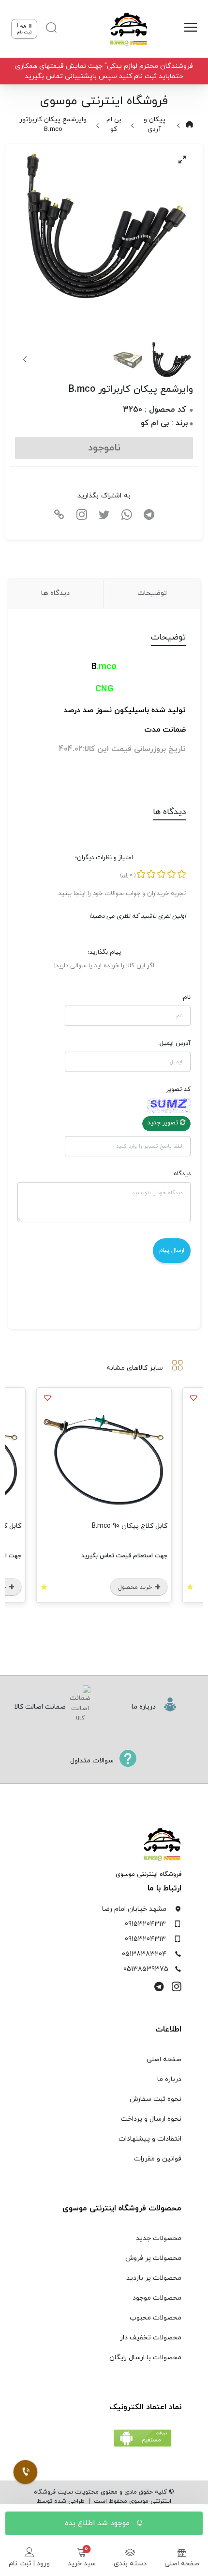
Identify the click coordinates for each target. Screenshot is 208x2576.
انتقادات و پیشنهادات (150, 2139)
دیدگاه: (181, 1174)
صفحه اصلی (182, 2564)
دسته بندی (130, 2564)
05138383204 (144, 1954)
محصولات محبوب (156, 2318)
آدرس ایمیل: (174, 1043)
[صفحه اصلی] (125, 29)
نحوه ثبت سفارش (156, 2099)
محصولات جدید (159, 2238)
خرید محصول (136, 1587)
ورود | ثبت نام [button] (24, 29)
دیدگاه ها (55, 593)
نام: (186, 997)
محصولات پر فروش (153, 2258)
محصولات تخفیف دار (151, 2338)
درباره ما (169, 2079)
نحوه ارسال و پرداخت (151, 2119)
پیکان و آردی (155, 124)
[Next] (26, 359)
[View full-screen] (182, 160)
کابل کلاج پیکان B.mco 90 (130, 1526)
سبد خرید (82, 2564)
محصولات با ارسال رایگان (145, 2358)
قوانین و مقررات (158, 2159)
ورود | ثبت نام (29, 2564)
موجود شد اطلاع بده (98, 2523)
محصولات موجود (157, 2298)
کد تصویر (178, 1089)
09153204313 (145, 1924)
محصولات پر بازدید (154, 2278)
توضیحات (152, 593)
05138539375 (146, 1969)
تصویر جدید (164, 1123)
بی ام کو (114, 124)
